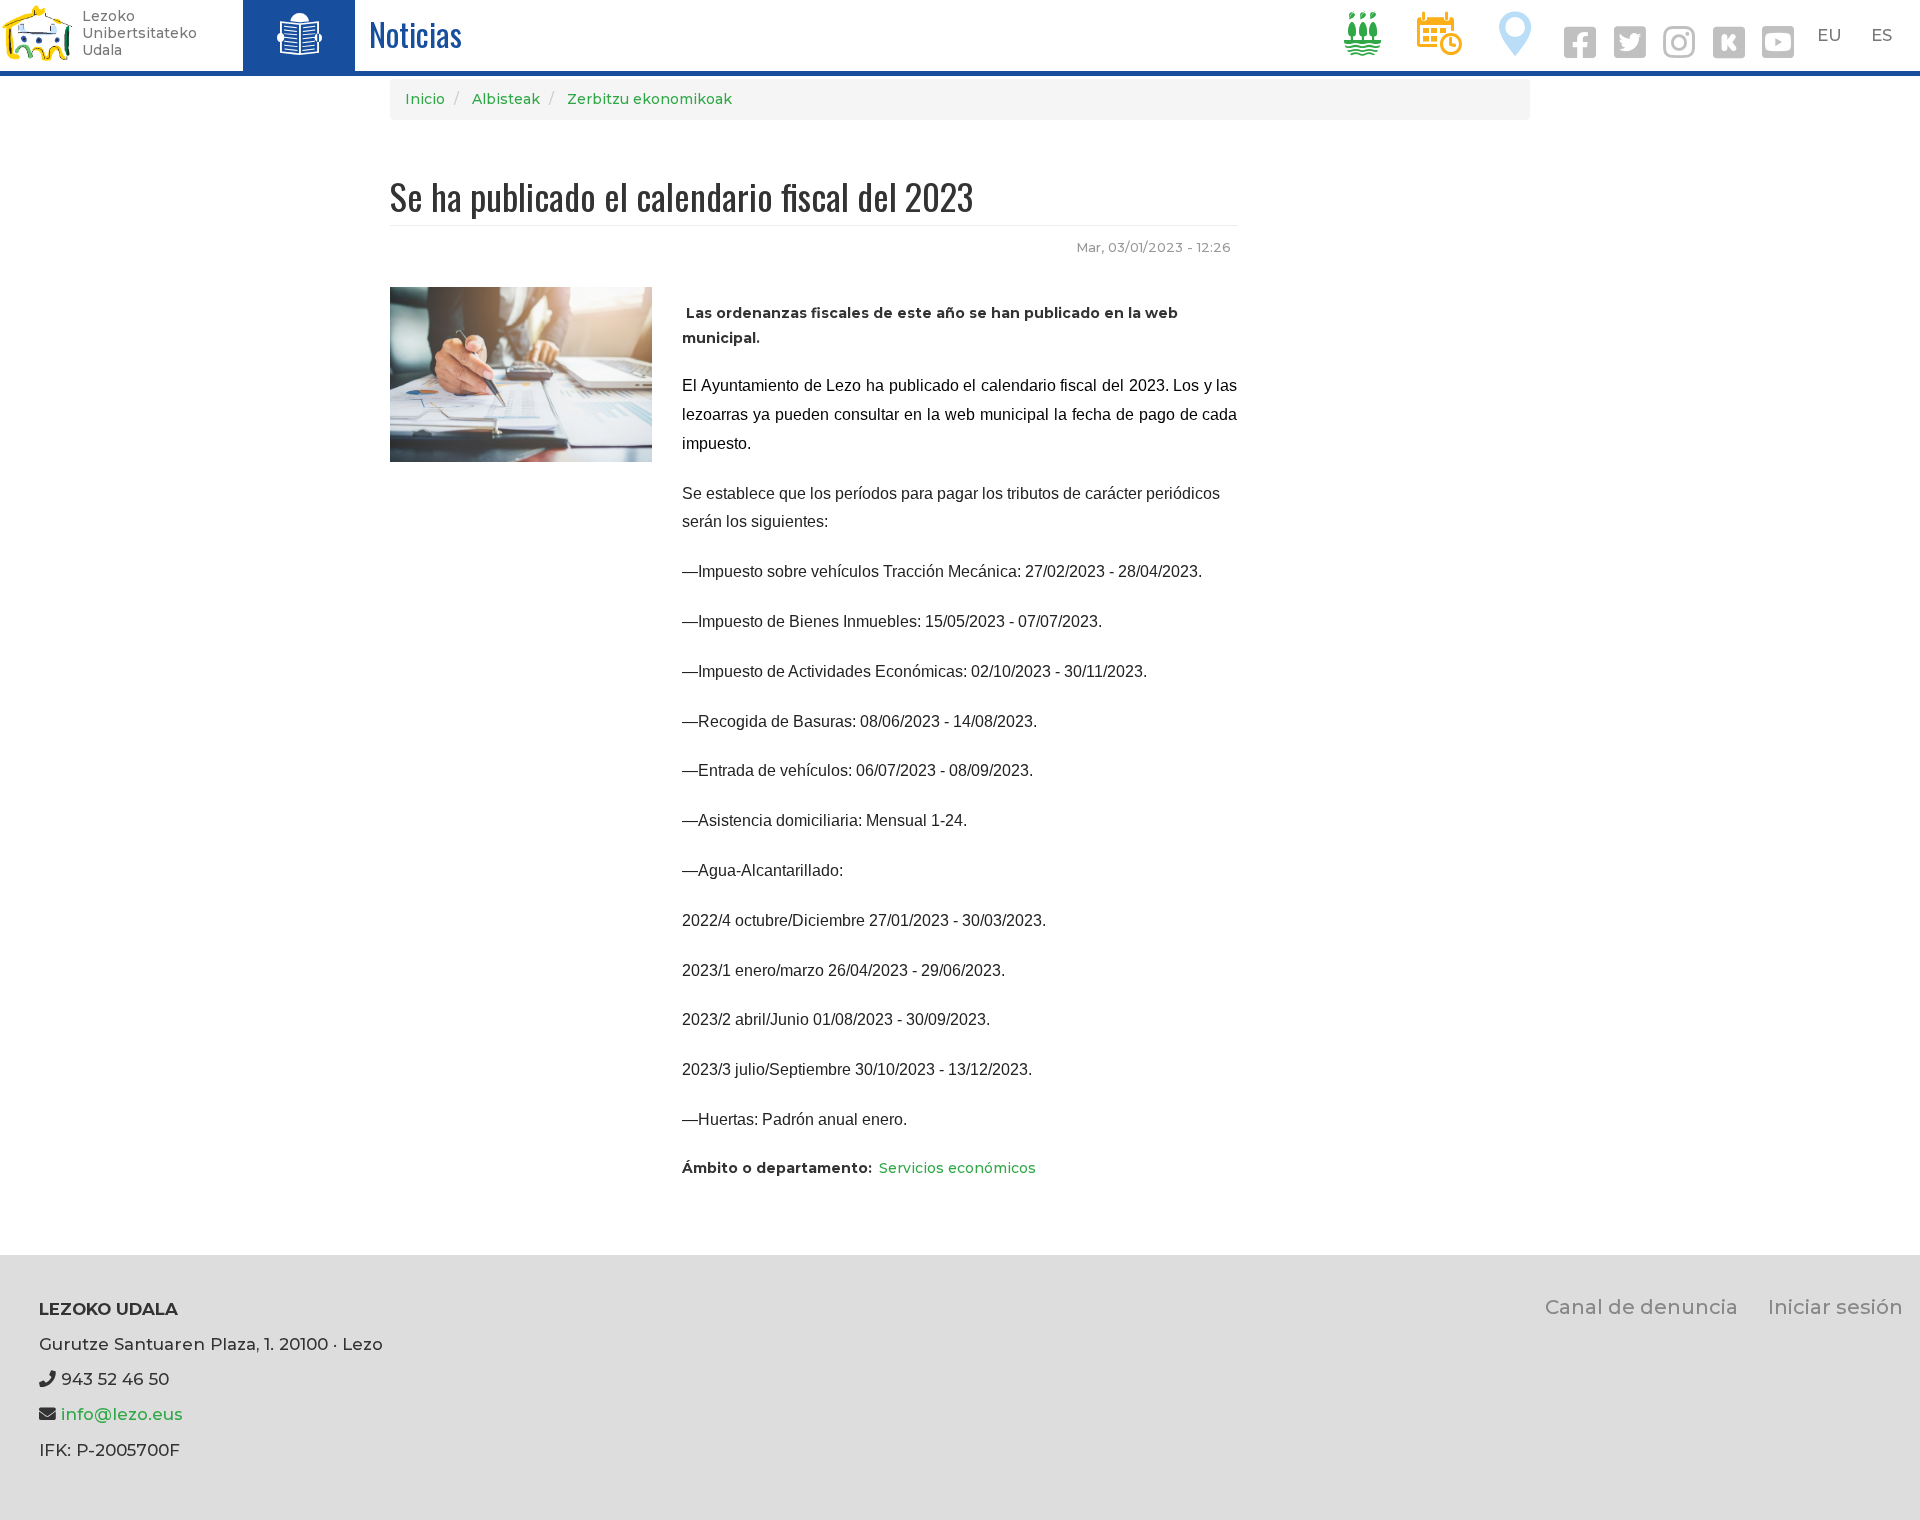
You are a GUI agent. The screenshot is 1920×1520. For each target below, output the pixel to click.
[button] (521, 373)
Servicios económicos (957, 1168)
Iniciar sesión (1835, 1306)
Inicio (425, 99)
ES (1881, 35)
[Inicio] (37, 33)
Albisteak (506, 99)
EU (1829, 35)
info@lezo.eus (122, 1414)
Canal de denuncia (1641, 1306)
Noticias (415, 33)
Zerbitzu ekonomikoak (649, 99)
